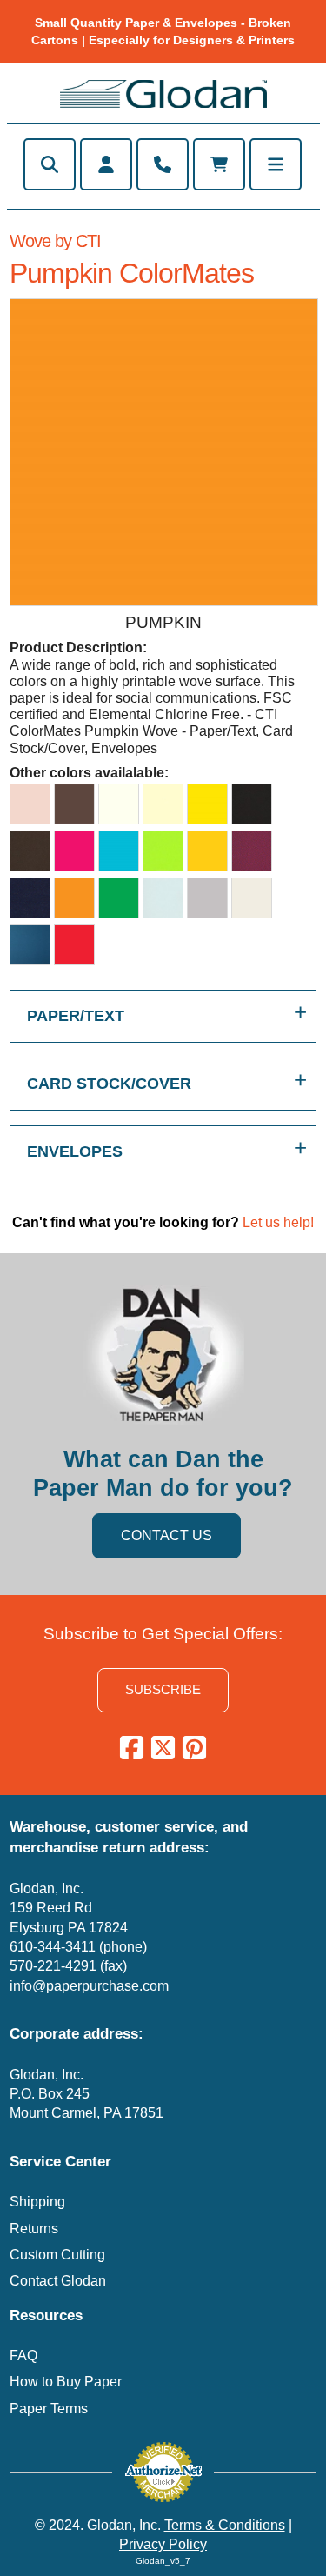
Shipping (37, 2202)
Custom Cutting (57, 2255)
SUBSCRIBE (163, 1689)
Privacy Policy (163, 2544)
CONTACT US (166, 1535)
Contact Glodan (58, 2281)
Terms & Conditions (225, 2525)
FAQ (23, 2356)
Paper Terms (49, 2409)
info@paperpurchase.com (89, 1986)
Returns (34, 2229)
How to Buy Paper (66, 2382)
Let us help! (278, 1222)
